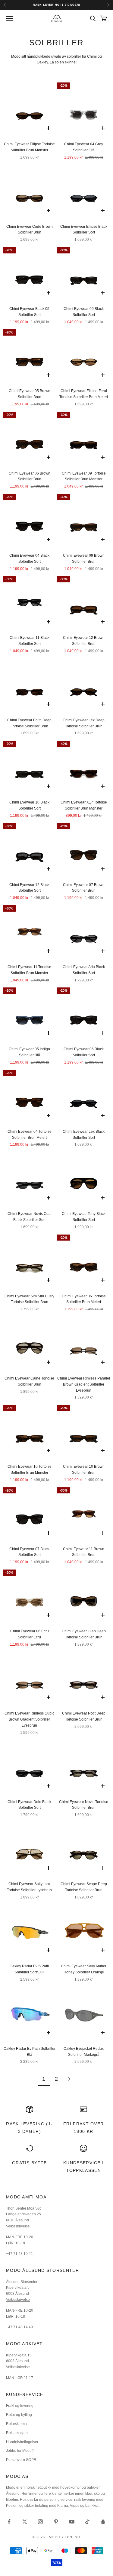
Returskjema (16, 2424)
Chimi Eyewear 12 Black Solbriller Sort (29, 888)
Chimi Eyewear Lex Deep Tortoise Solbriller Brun (84, 723)
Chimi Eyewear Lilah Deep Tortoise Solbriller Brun (84, 1634)
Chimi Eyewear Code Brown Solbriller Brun (30, 230)
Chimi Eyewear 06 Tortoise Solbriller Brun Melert (84, 1299)
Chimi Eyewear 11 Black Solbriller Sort (30, 641)
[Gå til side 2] (69, 2079)
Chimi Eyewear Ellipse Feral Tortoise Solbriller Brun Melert (84, 394)
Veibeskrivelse (18, 2226)
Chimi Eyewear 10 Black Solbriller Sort (29, 805)
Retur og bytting (19, 2415)
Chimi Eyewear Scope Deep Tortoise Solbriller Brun (84, 1887)
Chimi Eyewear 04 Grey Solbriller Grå (84, 147)
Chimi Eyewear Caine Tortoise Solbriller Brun (29, 1381)
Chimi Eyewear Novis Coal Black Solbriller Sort (30, 1217)
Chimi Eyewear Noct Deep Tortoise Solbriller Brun (84, 1716)
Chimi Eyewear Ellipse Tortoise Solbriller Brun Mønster (29, 147)
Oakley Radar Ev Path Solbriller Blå (30, 2052)
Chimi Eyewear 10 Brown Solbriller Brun (84, 1470)
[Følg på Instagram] (40, 2522)
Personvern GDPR (21, 2460)
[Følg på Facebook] (9, 2522)
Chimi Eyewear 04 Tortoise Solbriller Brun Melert (30, 1135)
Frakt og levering (20, 2406)
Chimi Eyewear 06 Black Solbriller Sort (84, 1052)
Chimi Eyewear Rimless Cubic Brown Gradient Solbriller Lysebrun (29, 1719)
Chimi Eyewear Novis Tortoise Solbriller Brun (84, 1805)
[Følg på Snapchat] (103, 2522)
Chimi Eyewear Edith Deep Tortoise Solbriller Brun (29, 723)
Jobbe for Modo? (20, 2451)
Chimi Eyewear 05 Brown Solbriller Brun (30, 394)
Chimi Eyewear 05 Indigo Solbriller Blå (29, 1052)
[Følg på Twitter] (25, 2522)
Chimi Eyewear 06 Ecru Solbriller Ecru (30, 1634)
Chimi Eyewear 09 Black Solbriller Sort (84, 312)
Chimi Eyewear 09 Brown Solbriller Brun (84, 559)
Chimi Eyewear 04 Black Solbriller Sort (29, 559)
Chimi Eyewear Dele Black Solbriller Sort (29, 1805)
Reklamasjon (17, 2433)
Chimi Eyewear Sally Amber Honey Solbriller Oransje (84, 1969)
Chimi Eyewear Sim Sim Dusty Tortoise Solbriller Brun (29, 1299)
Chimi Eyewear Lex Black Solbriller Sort (84, 1135)
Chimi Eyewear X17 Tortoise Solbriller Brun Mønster (84, 805)
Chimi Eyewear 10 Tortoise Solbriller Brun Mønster (30, 1470)
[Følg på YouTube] (72, 2522)
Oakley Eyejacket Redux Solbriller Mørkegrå (84, 2052)
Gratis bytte (30, 2163)
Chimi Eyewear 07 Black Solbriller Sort (29, 1552)
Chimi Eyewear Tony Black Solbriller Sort (84, 1217)
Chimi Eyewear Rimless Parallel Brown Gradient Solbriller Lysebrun (84, 1384)
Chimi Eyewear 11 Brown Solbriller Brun (84, 1552)
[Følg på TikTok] (87, 2522)
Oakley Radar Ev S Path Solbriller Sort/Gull (29, 1969)
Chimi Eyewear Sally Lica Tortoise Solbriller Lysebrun (29, 1887)
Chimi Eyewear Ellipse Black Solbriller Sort (84, 230)
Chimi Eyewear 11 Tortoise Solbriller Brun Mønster (29, 970)
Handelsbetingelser (22, 2442)
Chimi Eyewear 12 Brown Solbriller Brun (84, 641)
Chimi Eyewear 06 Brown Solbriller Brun (30, 476)
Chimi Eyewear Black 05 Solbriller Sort (29, 312)
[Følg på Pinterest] (56, 2522)
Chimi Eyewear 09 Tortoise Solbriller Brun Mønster (84, 476)
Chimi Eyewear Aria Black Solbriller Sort (84, 970)
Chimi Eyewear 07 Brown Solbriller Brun (84, 888)
